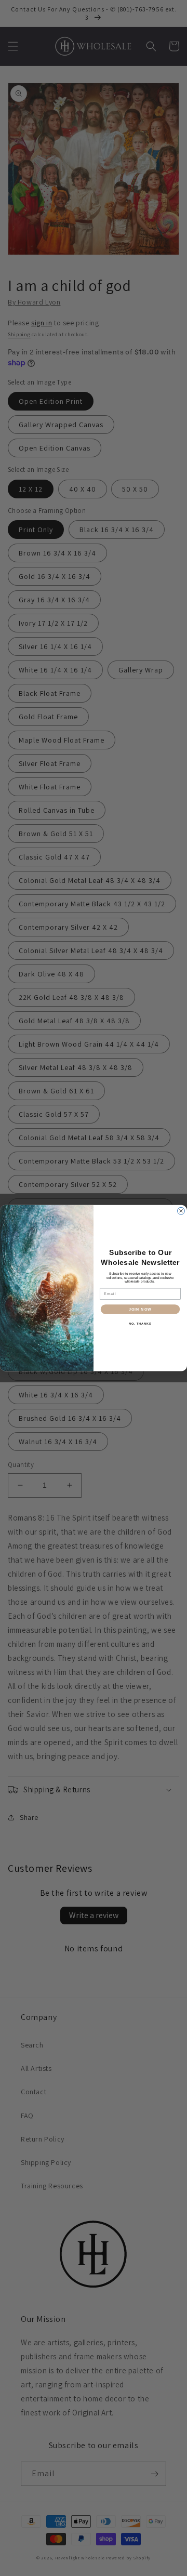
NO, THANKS (140, 1324)
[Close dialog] (181, 1211)
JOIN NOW (140, 1309)
